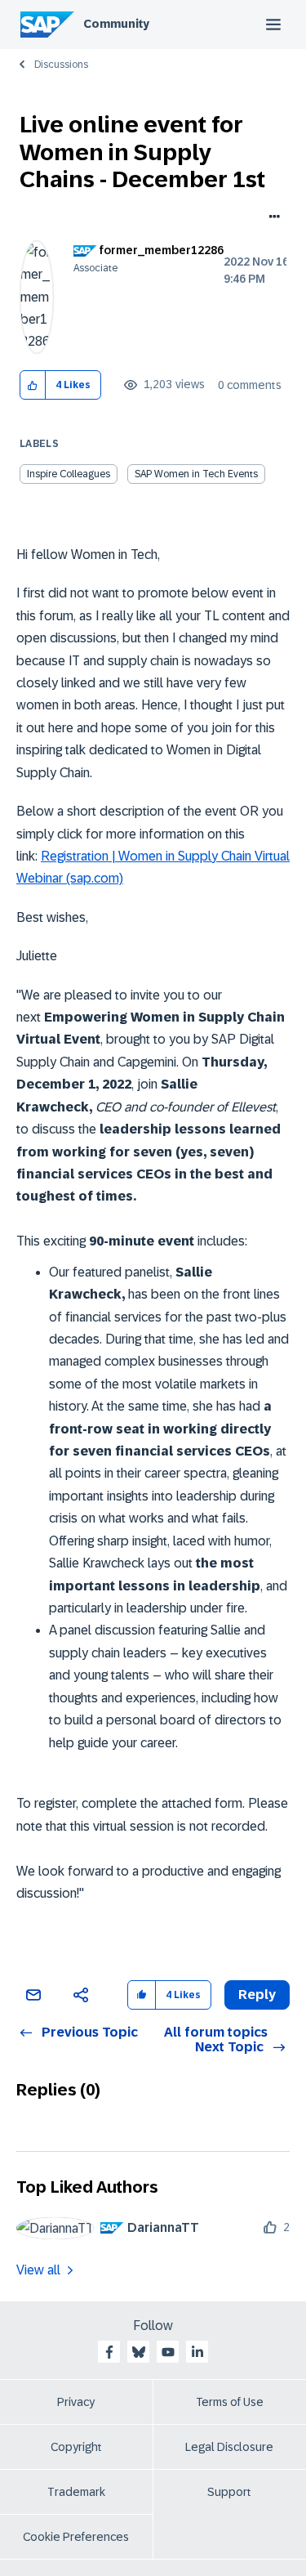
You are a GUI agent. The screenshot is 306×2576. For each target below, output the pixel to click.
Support (229, 2492)
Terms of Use (230, 2402)
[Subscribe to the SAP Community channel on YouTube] (168, 2352)
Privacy (76, 2402)
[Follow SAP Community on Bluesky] (139, 2352)
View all (38, 2270)
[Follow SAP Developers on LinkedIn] (197, 2352)
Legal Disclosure (229, 2447)
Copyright (76, 2447)
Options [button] (271, 218)
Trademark (76, 2492)
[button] (33, 385)
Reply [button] (257, 1995)
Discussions (61, 65)
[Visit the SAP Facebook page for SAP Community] (109, 2352)
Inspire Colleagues (69, 474)
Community (116, 24)
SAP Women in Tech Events (196, 474)
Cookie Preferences (76, 2537)
